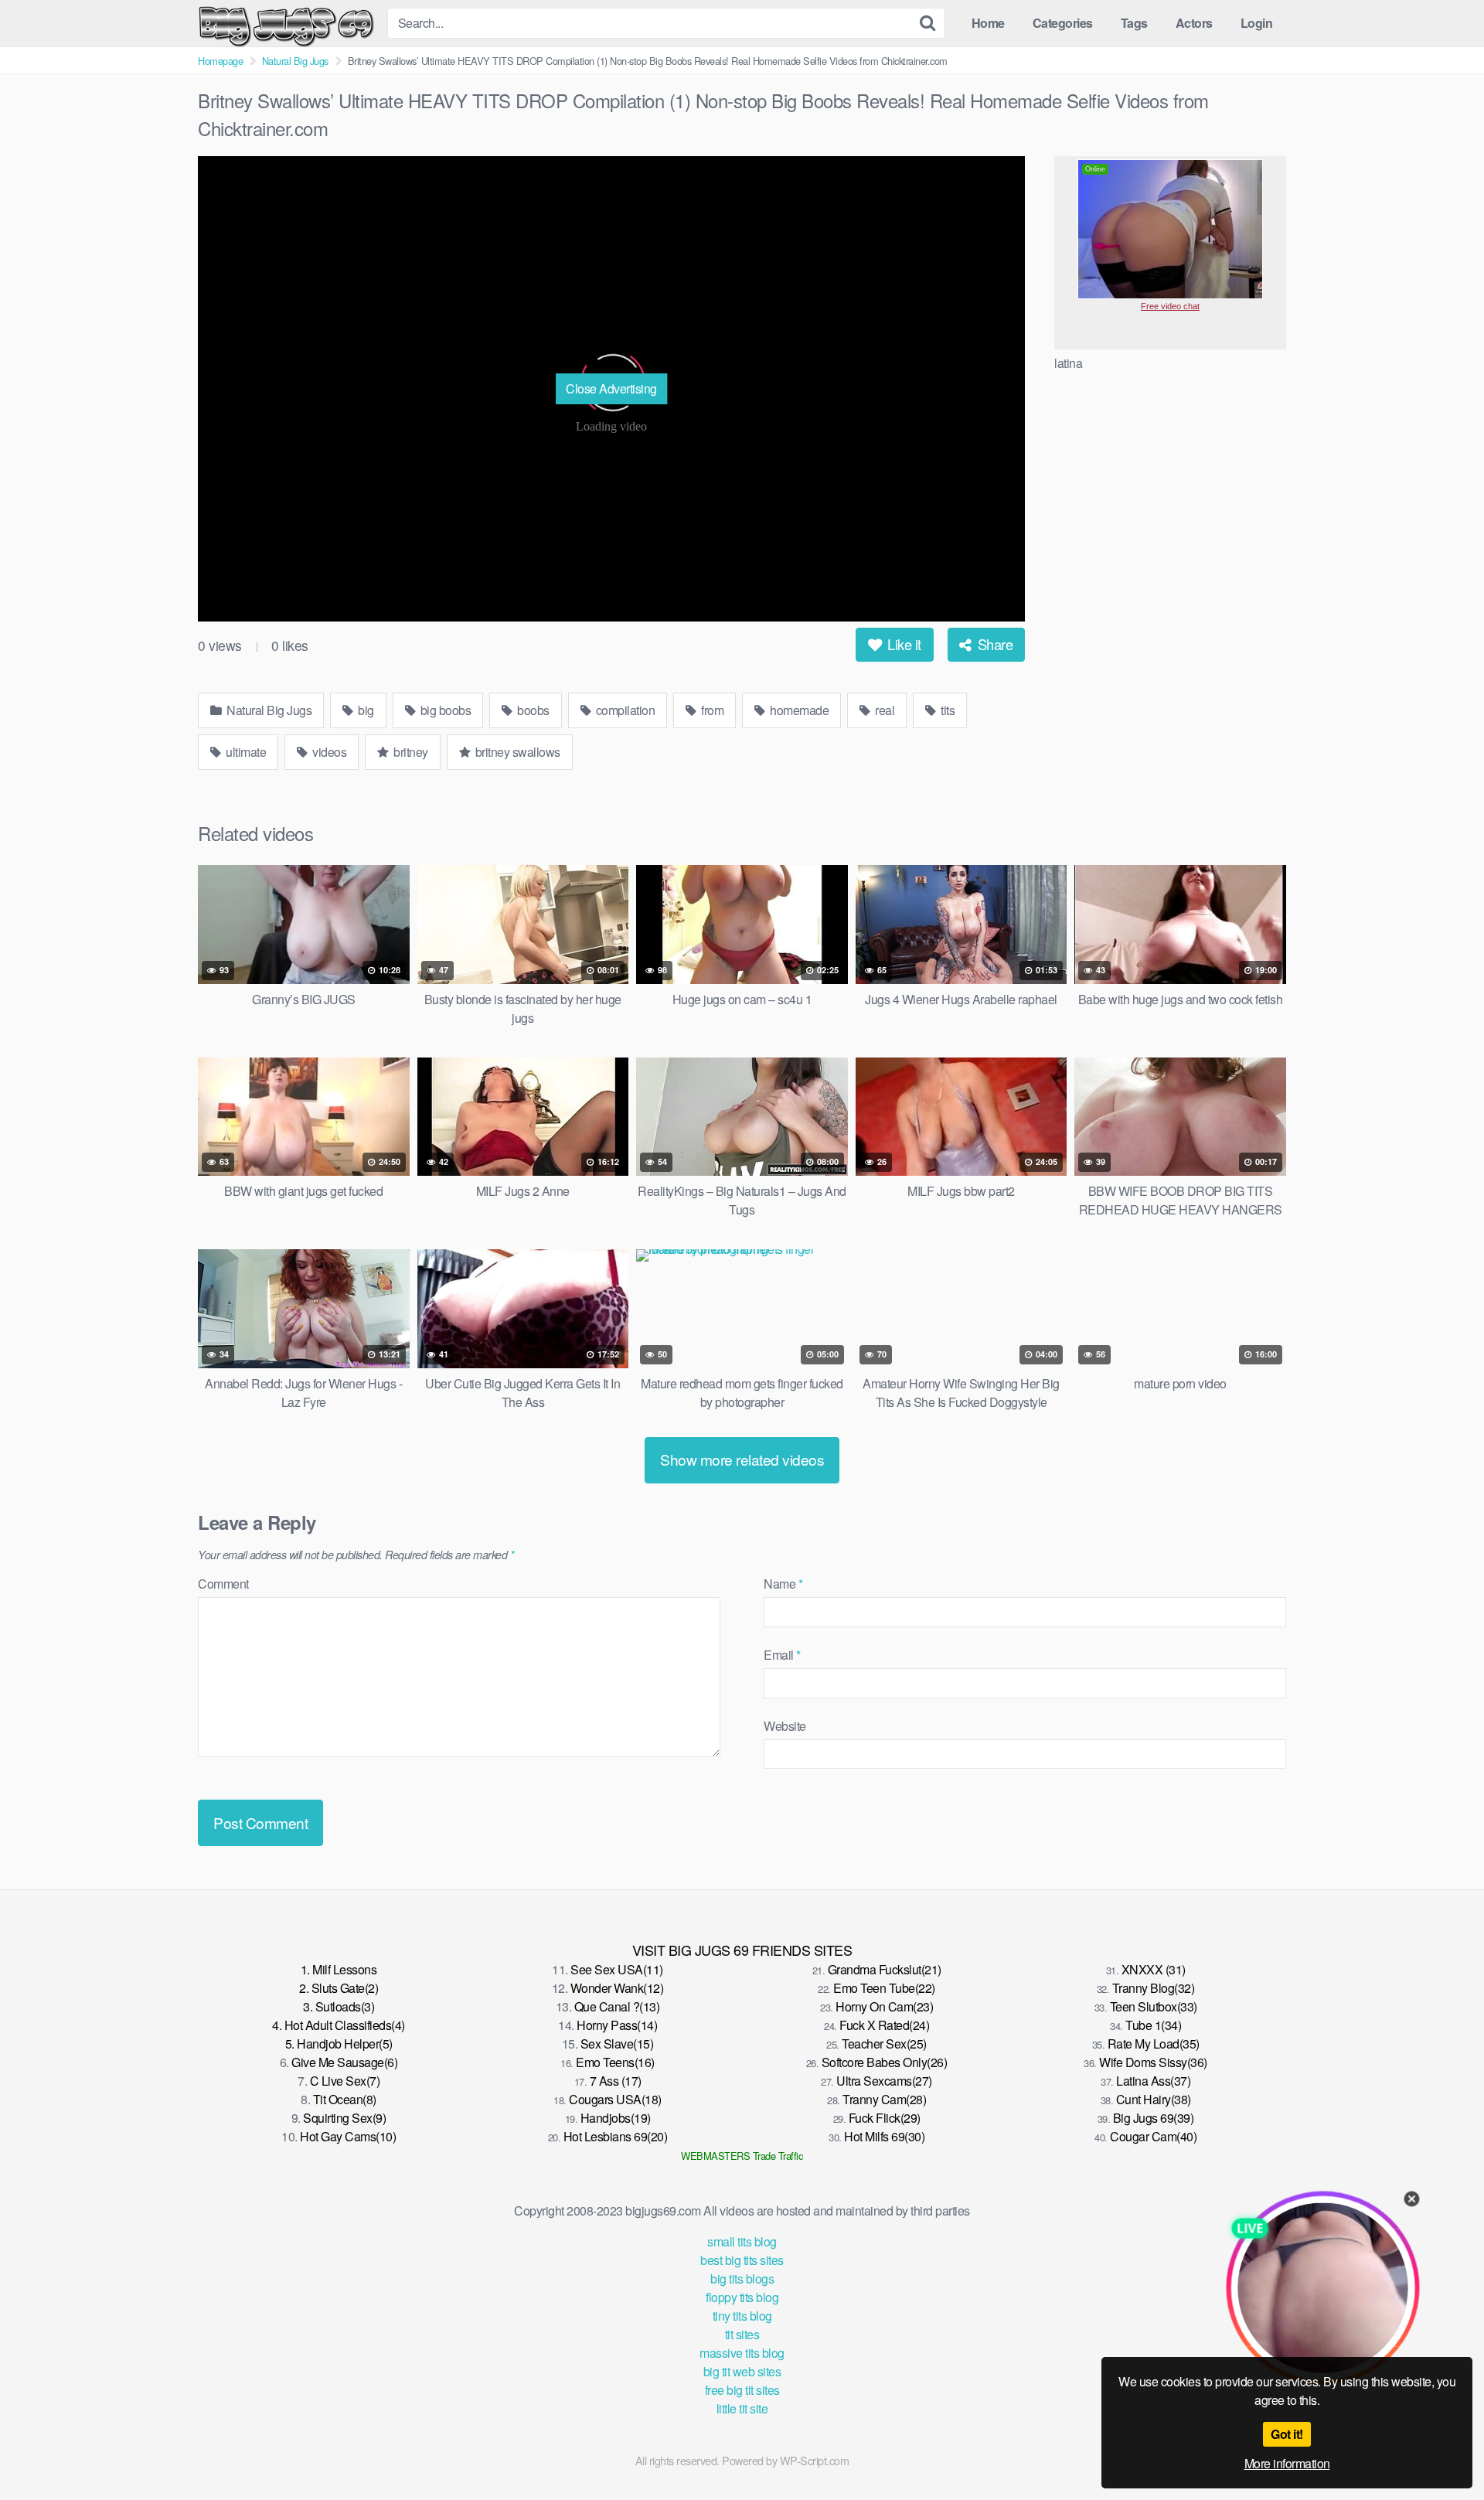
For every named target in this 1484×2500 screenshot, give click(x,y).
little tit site (742, 2408)
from (711, 710)
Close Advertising (611, 388)
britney (410, 752)
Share (993, 644)
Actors (1194, 23)
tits (947, 710)
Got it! (1287, 2434)
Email (782, 1655)
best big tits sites (742, 2260)
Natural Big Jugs (295, 61)
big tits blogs (742, 2279)
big (365, 710)
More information (1287, 2463)
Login (1257, 23)
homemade (798, 710)
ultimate (245, 752)
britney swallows (516, 752)
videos (328, 752)
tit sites (742, 2334)
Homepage (220, 61)
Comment (223, 1584)
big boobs (444, 710)
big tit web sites (742, 2371)
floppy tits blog (742, 2297)
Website (785, 1726)
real (884, 710)
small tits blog (742, 2241)
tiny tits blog (742, 2316)
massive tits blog (742, 2353)
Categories (1063, 23)
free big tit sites (742, 2390)
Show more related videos (742, 1459)
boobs (532, 710)
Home (988, 23)
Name (783, 1584)
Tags (1134, 23)
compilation (624, 710)
